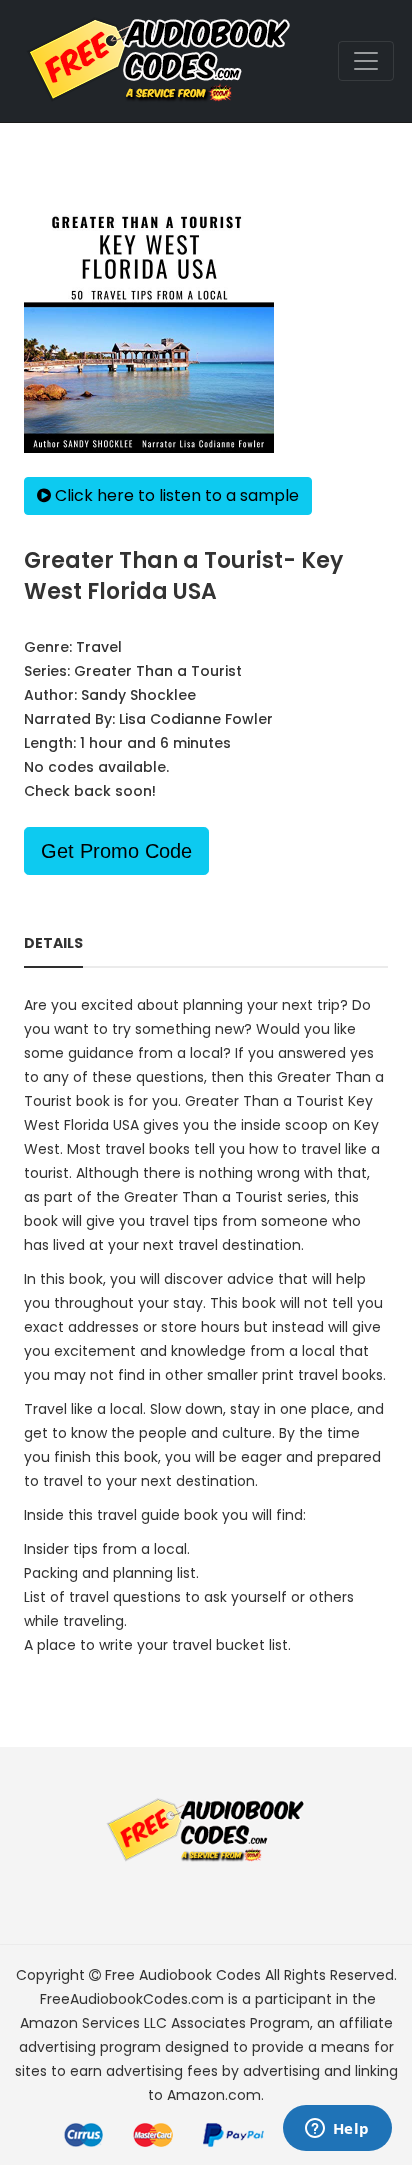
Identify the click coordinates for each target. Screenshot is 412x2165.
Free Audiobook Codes (183, 1975)
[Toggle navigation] (366, 61)
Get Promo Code (116, 851)
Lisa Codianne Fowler (196, 719)
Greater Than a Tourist (158, 671)
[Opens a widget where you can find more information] (337, 2130)
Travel (99, 647)
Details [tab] (53, 943)
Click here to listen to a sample (175, 495)
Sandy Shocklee (138, 695)
